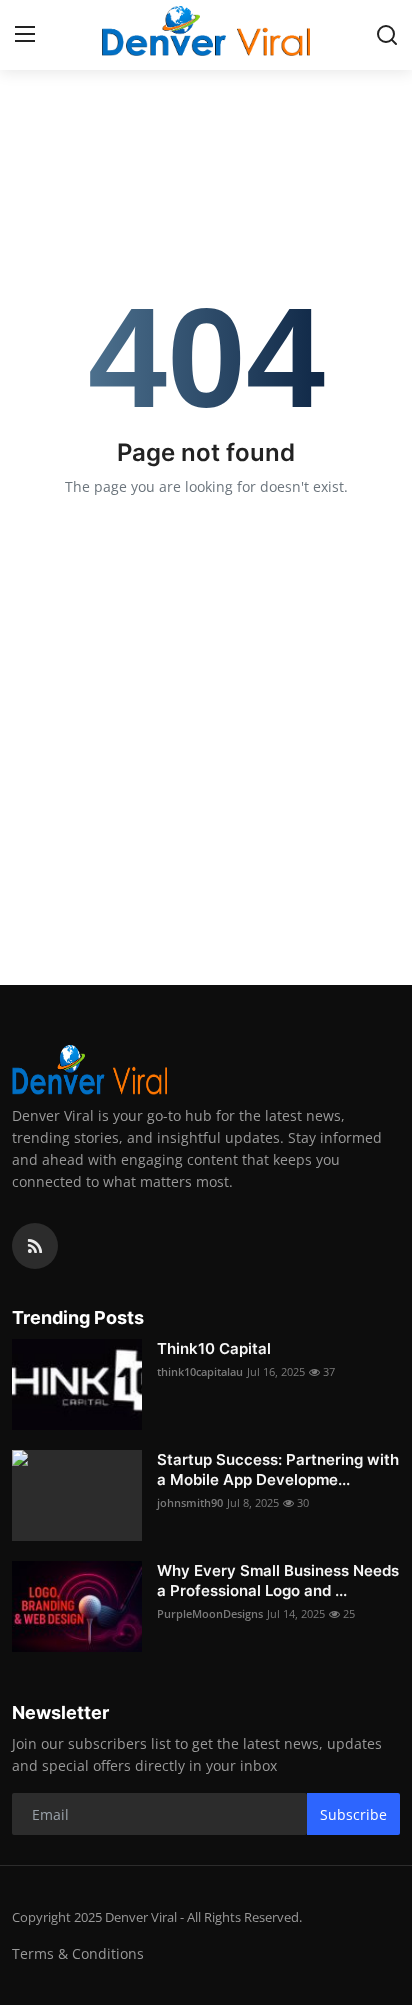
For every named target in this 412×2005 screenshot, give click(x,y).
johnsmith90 (190, 1502)
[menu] (25, 35)
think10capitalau (200, 1371)
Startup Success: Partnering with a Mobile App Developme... (278, 1469)
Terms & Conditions (78, 1953)
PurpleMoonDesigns (210, 1613)
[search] (387, 35)
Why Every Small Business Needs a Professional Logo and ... (278, 1580)
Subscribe (353, 1814)
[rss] (35, 1246)
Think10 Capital (214, 1348)
